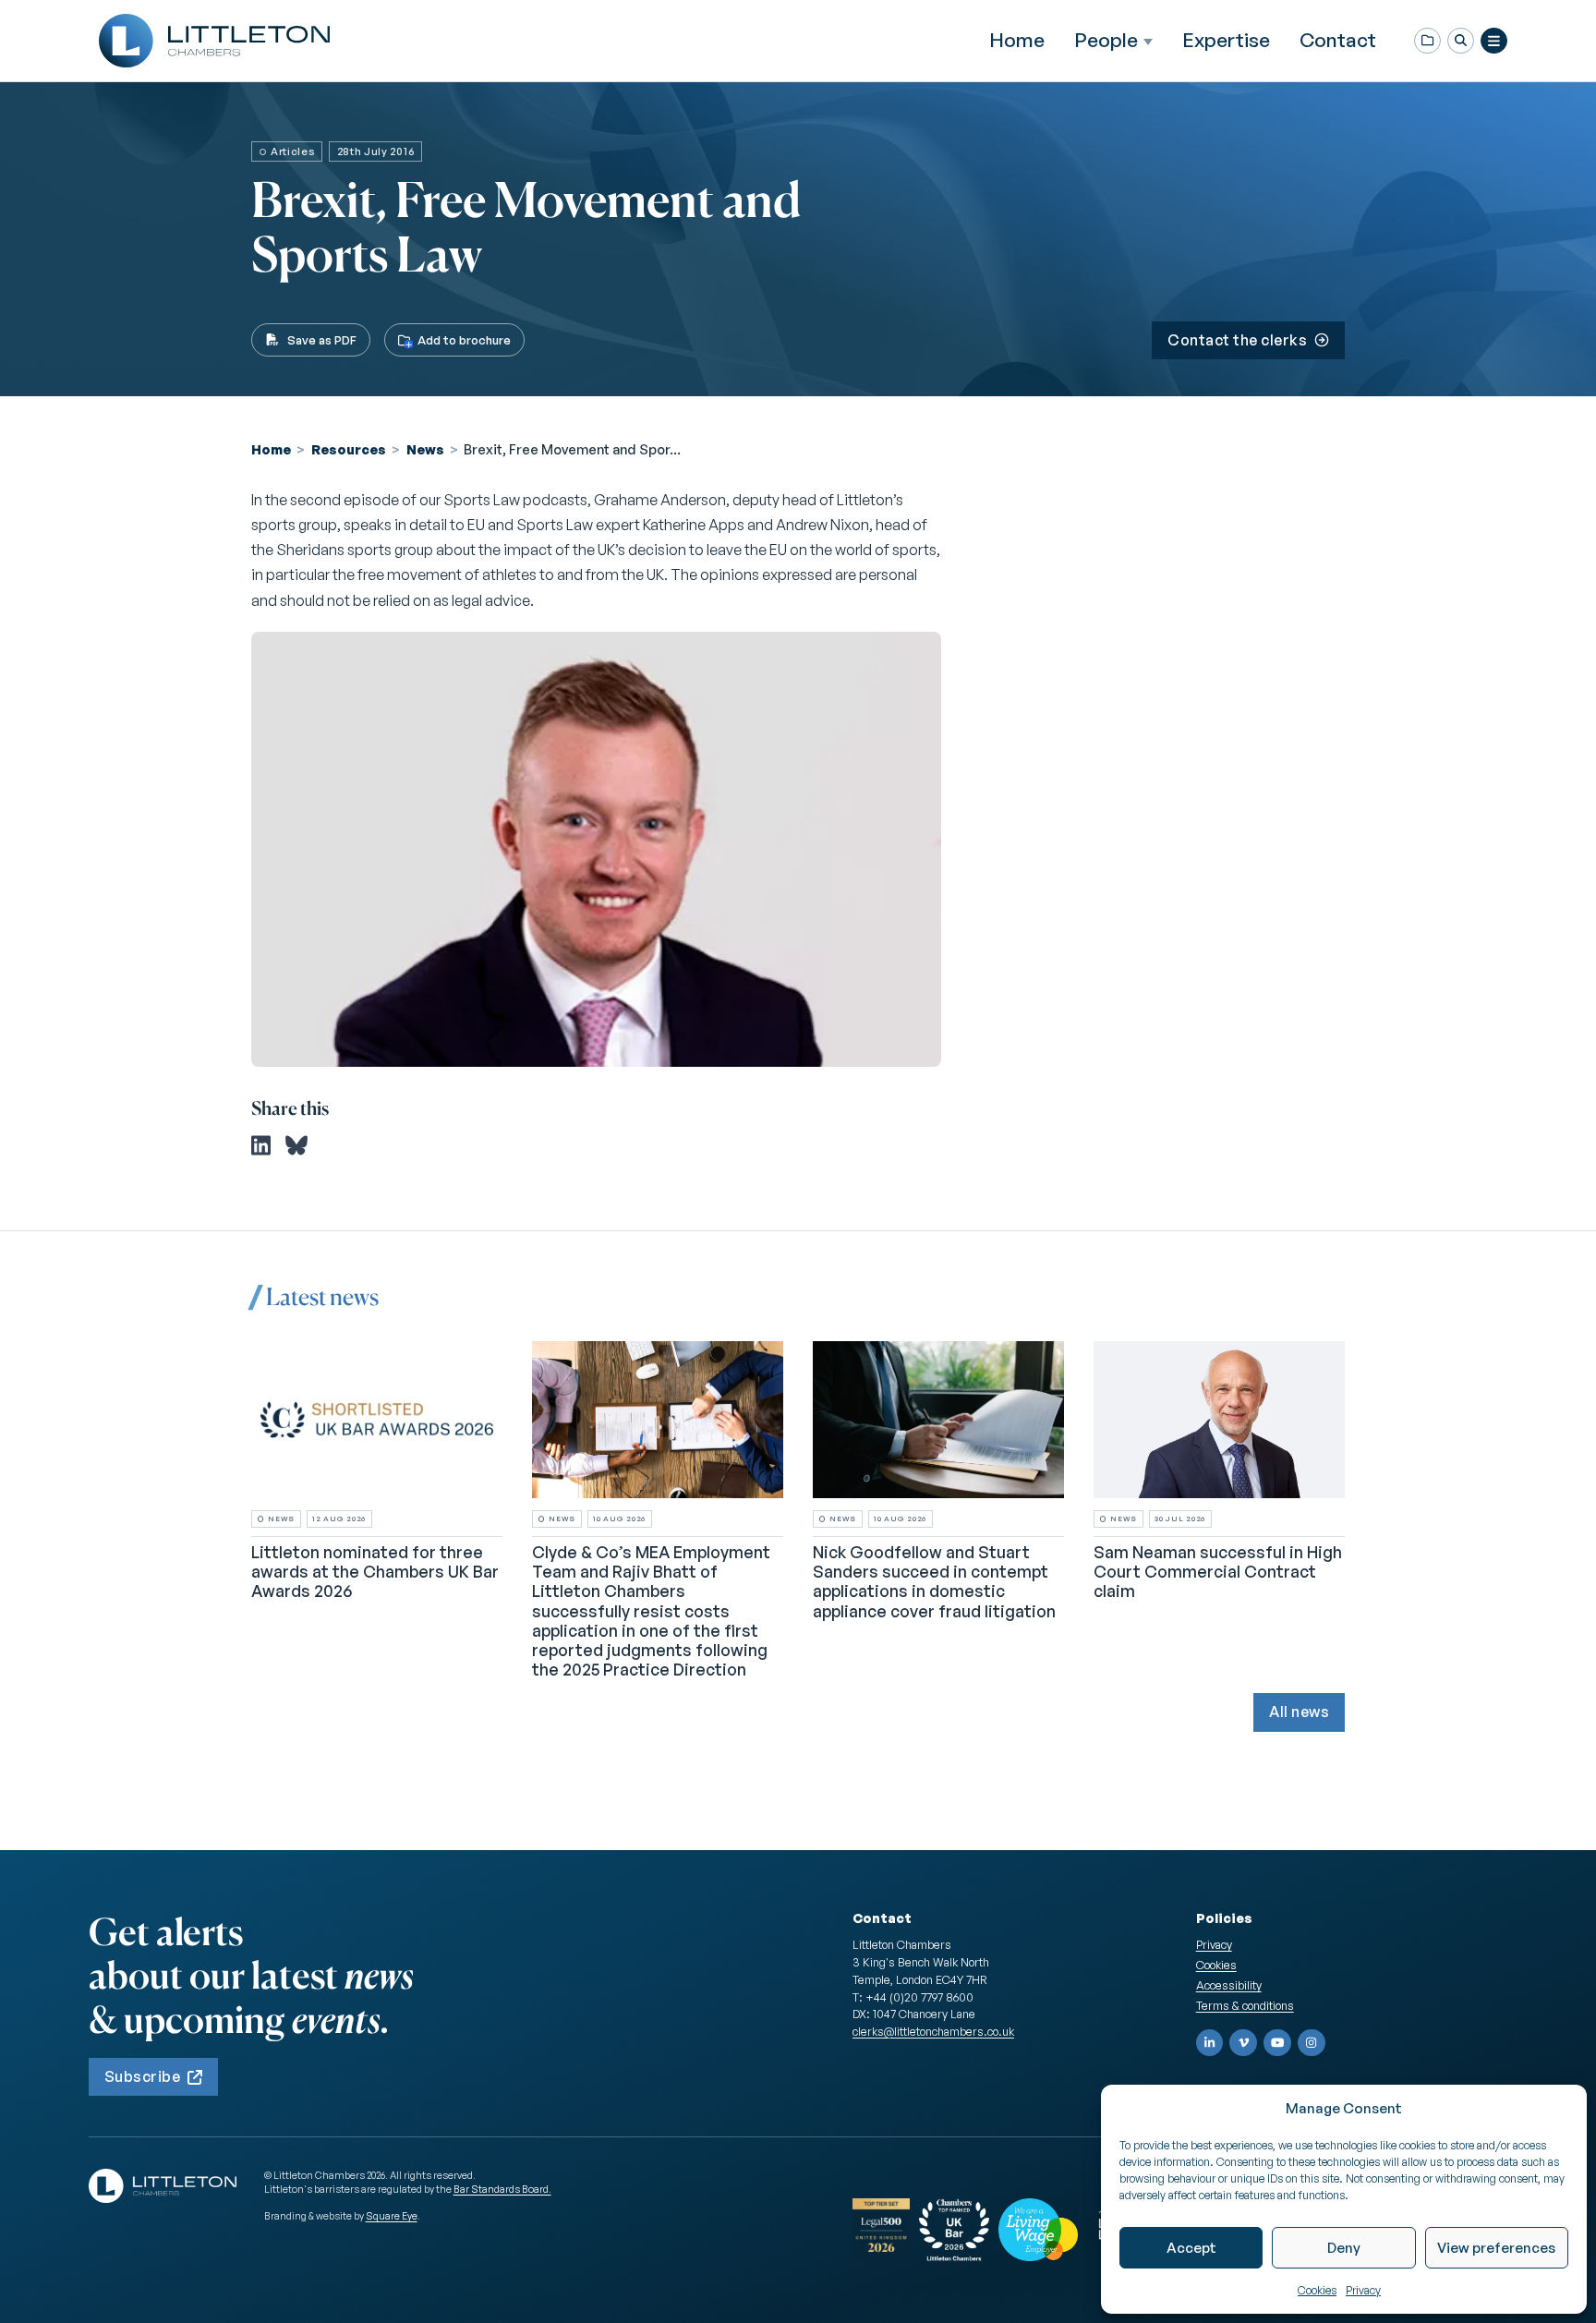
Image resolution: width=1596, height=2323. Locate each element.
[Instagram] (1312, 2043)
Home (1017, 40)
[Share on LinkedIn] (261, 1145)
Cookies (1317, 2290)
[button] (1461, 41)
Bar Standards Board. (502, 2189)
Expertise (1226, 40)
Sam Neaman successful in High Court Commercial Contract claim (1218, 1571)
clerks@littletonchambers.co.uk (933, 2031)
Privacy (1363, 2290)
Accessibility (1229, 1985)
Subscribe (142, 2076)
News (425, 449)
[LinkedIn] (1210, 2043)
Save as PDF (322, 340)
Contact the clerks (1237, 340)
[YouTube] (1277, 2043)
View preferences (1496, 2248)
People (1106, 40)
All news (1299, 1712)
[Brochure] (1427, 41)
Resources (349, 449)
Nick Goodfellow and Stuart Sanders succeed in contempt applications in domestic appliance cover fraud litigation (934, 1581)
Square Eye (392, 2216)
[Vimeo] (1243, 2043)
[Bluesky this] (296, 1145)
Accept (1191, 2248)
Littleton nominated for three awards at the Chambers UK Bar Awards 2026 (375, 1571)
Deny (1344, 2248)
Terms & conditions (1245, 2005)
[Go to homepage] (214, 41)
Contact (1338, 40)
